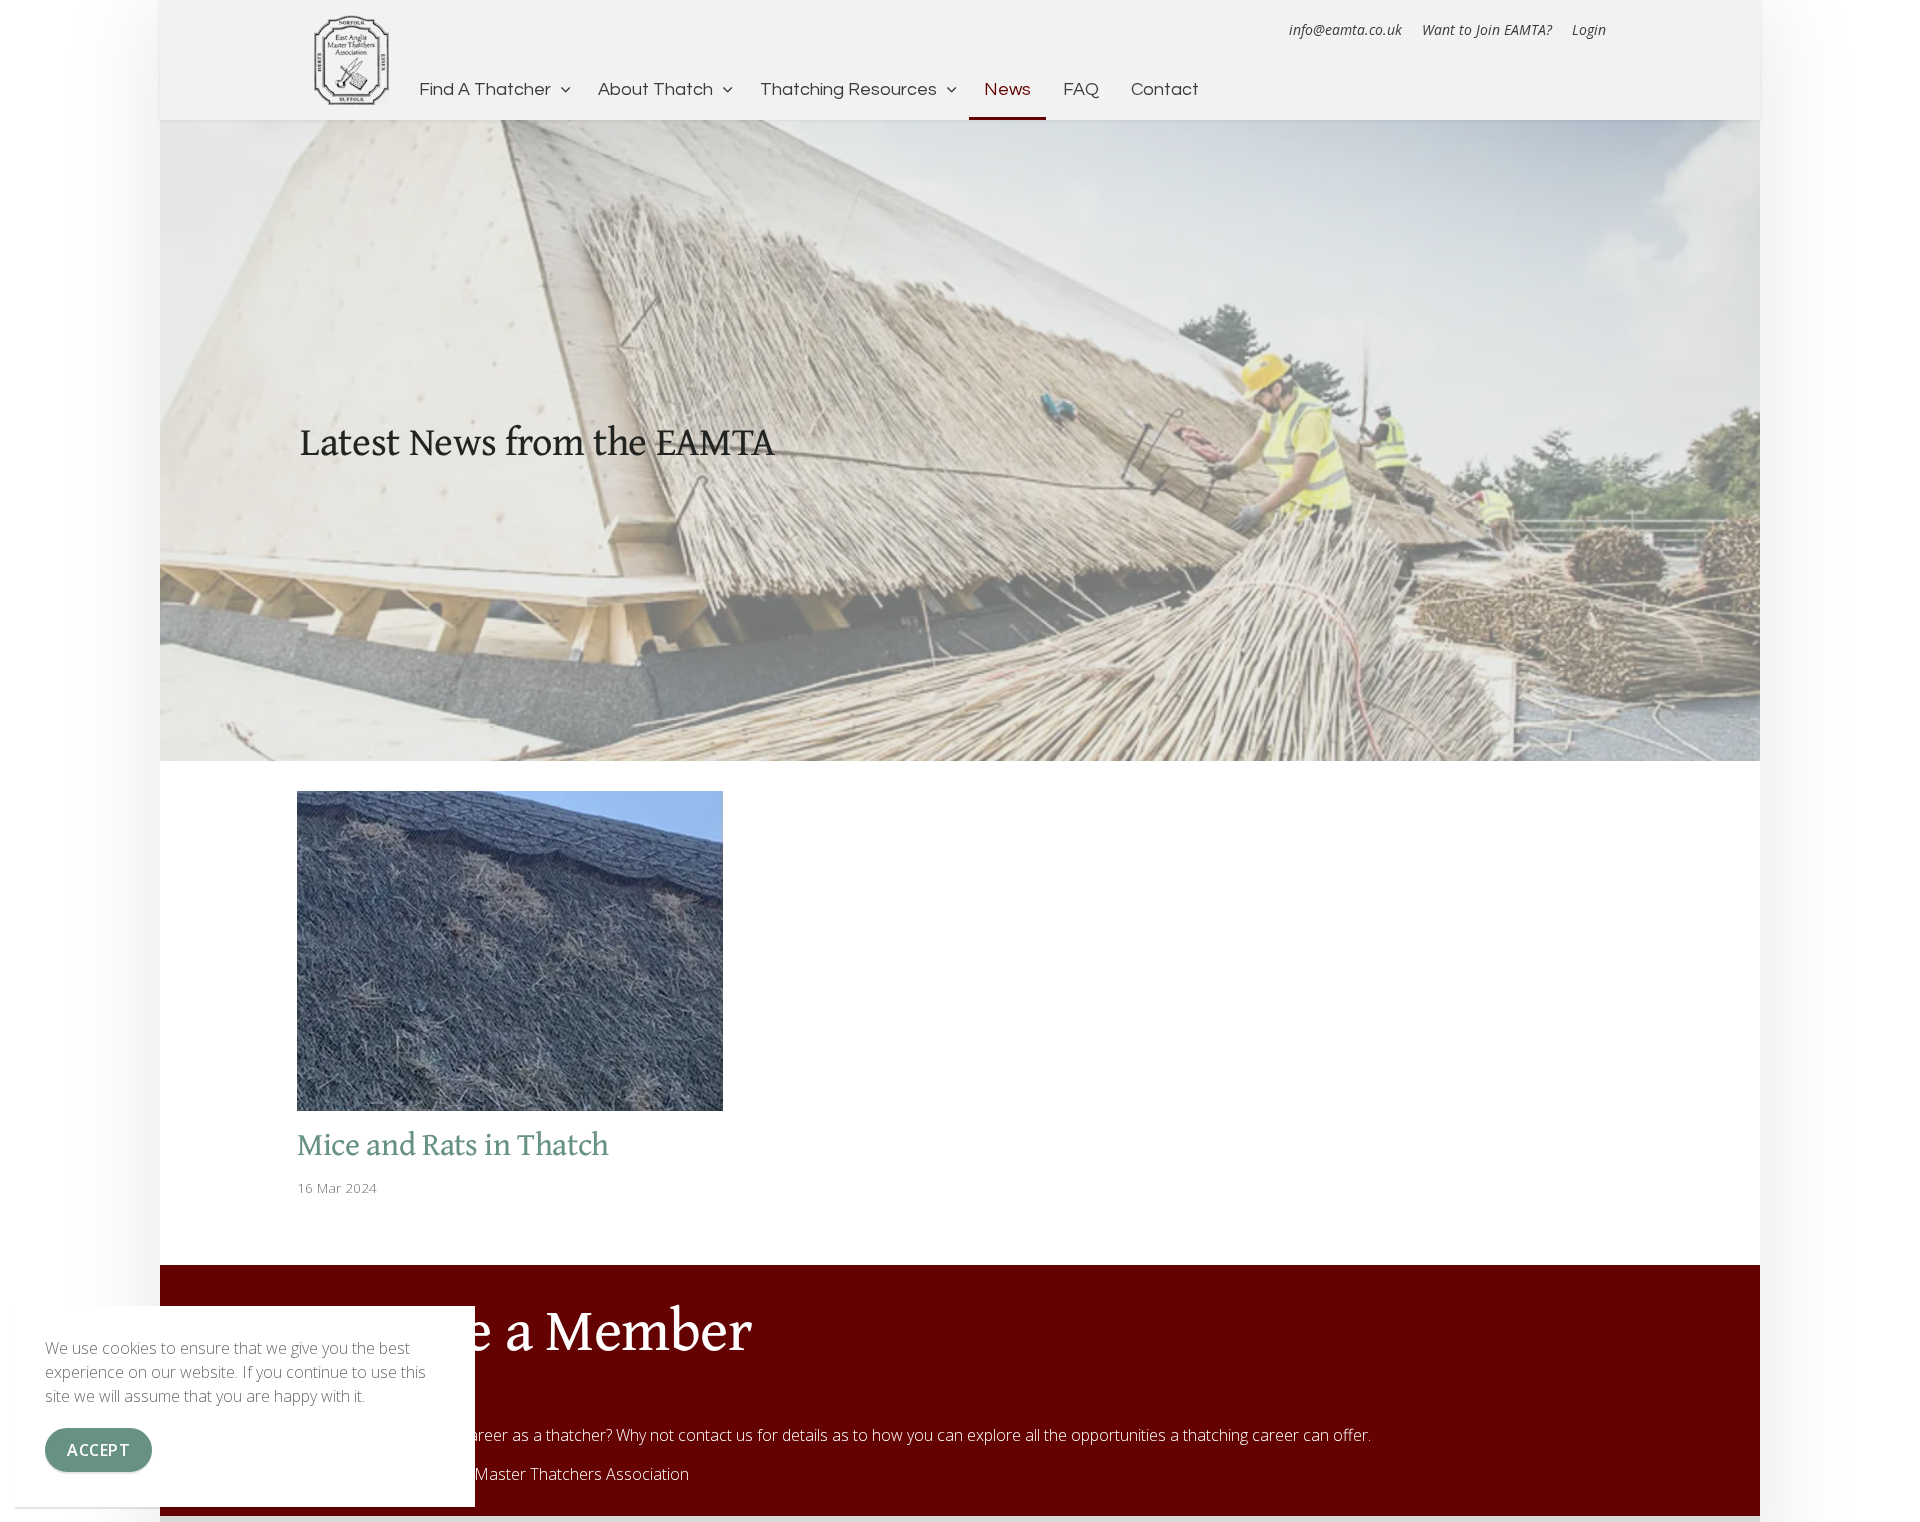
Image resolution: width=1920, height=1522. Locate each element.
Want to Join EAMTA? (1487, 29)
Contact (1165, 89)
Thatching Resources (848, 89)
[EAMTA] (351, 60)
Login (1589, 29)
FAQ (1081, 89)
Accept (98, 1450)
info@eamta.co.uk (1345, 29)
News (1007, 89)
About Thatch (655, 89)
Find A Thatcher (485, 89)
